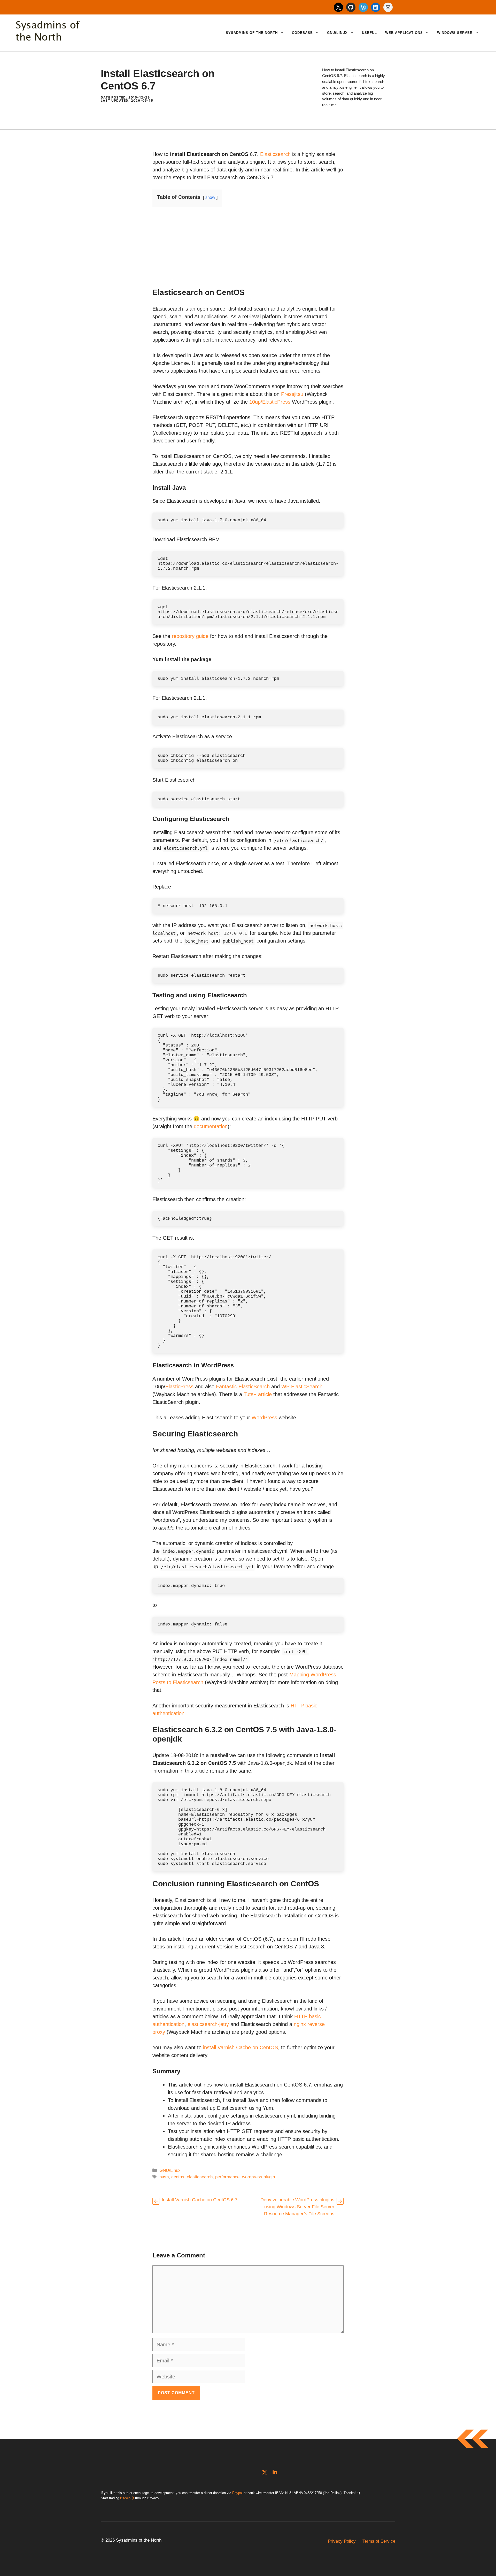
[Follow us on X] (265, 2472)
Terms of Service (379, 2541)
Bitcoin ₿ (127, 2498)
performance (227, 2177)
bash (164, 2177)
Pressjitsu (292, 394)
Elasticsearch (275, 154)
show (210, 197)
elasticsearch (200, 2177)
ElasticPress (179, 1387)
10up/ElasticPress (270, 402)
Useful (369, 33)
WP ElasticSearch (302, 1387)
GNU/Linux (337, 33)
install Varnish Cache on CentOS (241, 2047)
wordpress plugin (258, 2177)
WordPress (264, 1418)
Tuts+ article (258, 1394)
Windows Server (455, 33)
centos (178, 2177)
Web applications (404, 33)
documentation (211, 1126)
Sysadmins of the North (252, 33)
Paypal (237, 2493)
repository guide (190, 636)
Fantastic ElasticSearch (243, 1387)
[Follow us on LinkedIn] (275, 2472)
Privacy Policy (342, 2541)
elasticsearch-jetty (208, 2024)
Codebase (302, 33)
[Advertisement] (248, 252)
